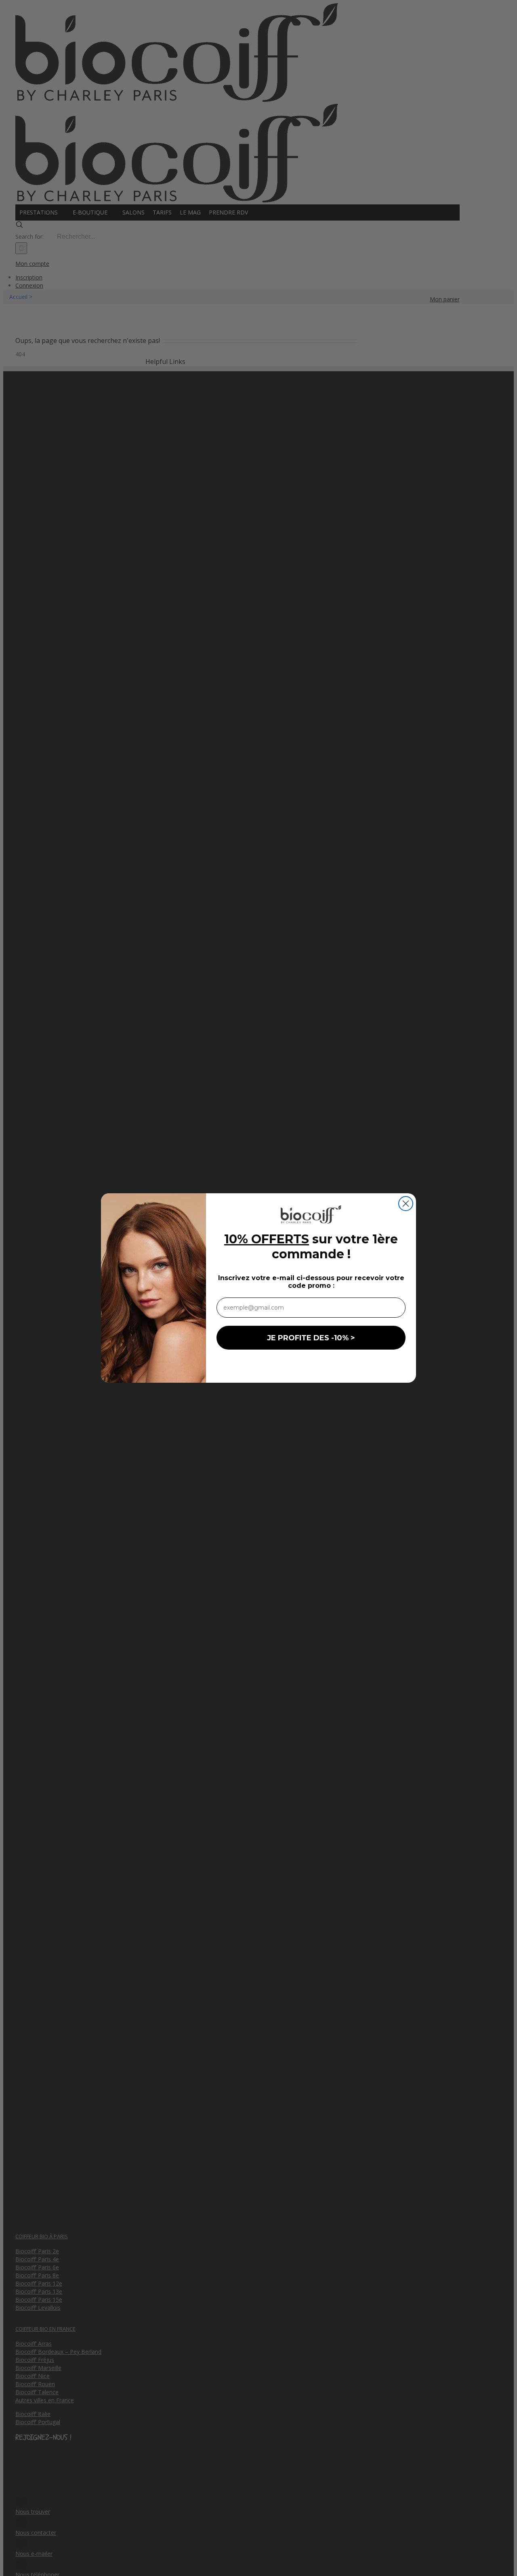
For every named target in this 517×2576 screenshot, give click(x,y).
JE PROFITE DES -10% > (311, 1338)
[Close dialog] (406, 1204)
